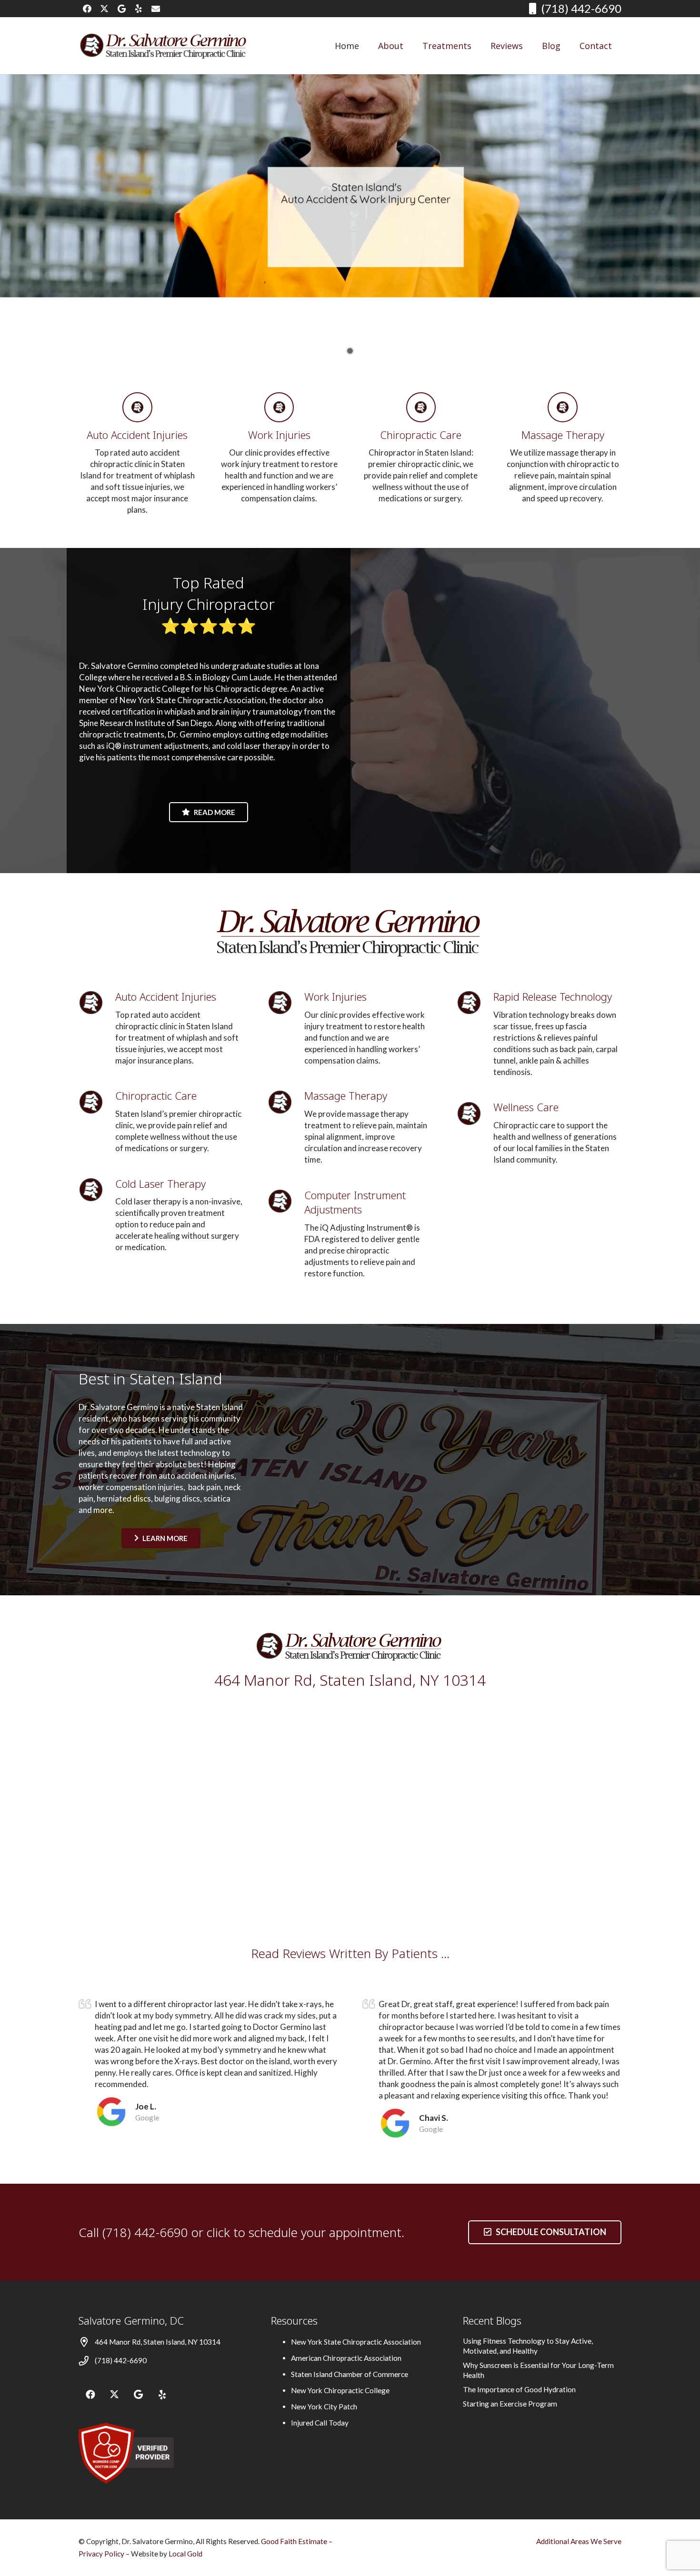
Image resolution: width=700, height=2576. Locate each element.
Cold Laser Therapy (160, 1184)
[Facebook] (87, 9)
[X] (104, 9)
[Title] (156, 9)
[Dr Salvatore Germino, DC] (164, 46)
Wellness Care (526, 1107)
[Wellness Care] (475, 1114)
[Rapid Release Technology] (475, 1003)
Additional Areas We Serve (579, 2541)
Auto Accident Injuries (137, 435)
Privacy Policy (102, 2554)
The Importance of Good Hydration (519, 2389)
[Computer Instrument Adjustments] (286, 1201)
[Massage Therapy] (563, 407)
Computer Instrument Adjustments (355, 1202)
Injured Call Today (320, 2423)
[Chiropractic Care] (421, 407)
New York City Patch (324, 2407)
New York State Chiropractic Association (356, 2342)
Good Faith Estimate (294, 2541)
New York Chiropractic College (340, 2390)
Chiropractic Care (421, 435)
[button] (479, 46)
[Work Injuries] (279, 407)
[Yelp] (139, 9)
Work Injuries (279, 435)
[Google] (121, 9)
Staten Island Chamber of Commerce (350, 2374)
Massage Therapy (563, 435)
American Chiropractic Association (346, 2358)
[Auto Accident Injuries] (137, 407)
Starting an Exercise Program (510, 2404)
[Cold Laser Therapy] (97, 1190)
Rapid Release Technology (553, 996)
